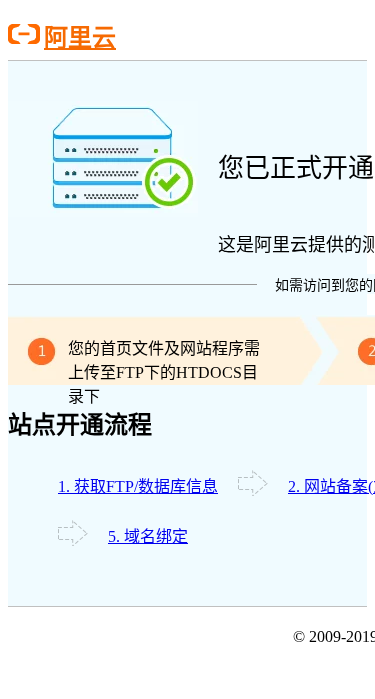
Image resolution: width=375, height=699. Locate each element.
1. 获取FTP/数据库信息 (138, 486)
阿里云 (80, 37)
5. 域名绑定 (148, 536)
